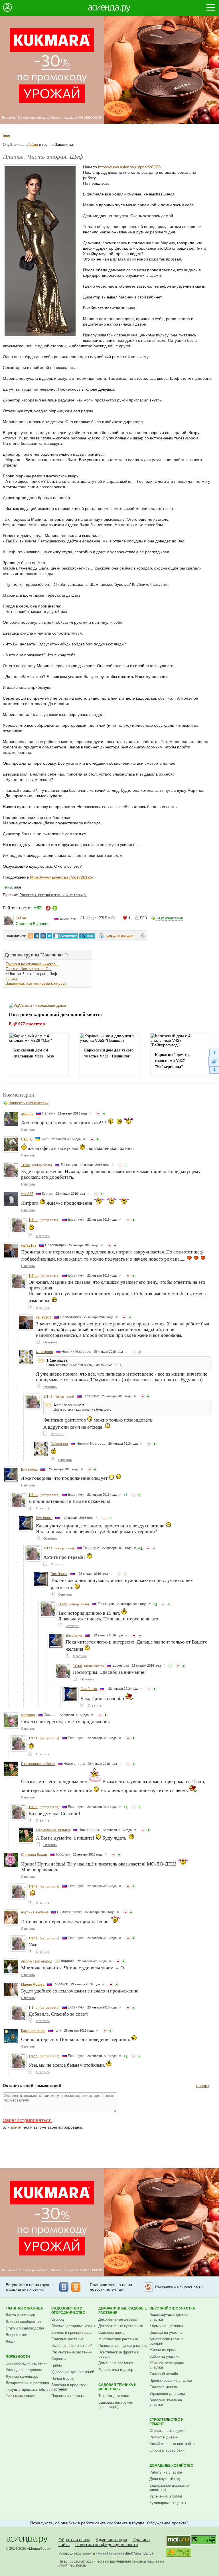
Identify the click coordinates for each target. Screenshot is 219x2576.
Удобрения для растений (73, 2372)
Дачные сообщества (23, 2322)
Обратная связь (74, 2540)
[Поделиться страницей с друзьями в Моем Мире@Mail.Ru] (43, 936)
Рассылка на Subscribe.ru (179, 2287)
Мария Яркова (33, 1985)
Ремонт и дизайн (164, 2437)
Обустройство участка (172, 2308)
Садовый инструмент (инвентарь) (117, 2405)
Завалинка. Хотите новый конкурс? (36, 983)
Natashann (44, 1352)
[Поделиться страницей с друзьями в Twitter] (49, 936)
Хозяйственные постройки (172, 2444)
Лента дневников (20, 2315)
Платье (12, 979)
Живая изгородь (163, 2350)
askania (27, 1114)
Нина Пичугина (110, 2553)
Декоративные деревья (118, 2319)
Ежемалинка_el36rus (38, 1764)
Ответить (28, 1130)
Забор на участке (164, 2356)
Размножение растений (71, 2352)
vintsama (28, 1715)
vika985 (27, 1194)
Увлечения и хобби (166, 2496)
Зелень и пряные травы (72, 2332)
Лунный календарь (22, 2376)
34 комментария (170, 918)
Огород (58, 2319)
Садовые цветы (112, 2332)
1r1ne (33, 145)
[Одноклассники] (76, 2287)
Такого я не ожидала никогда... (32, 964)
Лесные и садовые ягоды (73, 2326)
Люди (11, 2341)
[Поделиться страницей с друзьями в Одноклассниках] (31, 936)
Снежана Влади (34, 1855)
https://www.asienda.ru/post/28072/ (130, 167)
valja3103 (29, 1245)
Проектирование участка (171, 2380)
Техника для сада (114, 2396)
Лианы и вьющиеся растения (123, 2346)
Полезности (18, 2357)
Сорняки (58, 2359)
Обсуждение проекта (167, 2523)
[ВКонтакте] (64, 2287)
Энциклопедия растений (27, 2363)
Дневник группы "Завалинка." (36, 955)
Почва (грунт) (63, 2378)
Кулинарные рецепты (168, 2503)
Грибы (56, 2365)
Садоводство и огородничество (68, 2310)
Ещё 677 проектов (27, 1024)
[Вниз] (214, 1070)
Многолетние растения (118, 2339)
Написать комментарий (29, 1103)
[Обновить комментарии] (214, 1061)
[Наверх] (214, 1052)
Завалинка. (64, 145)
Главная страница (24, 2308)
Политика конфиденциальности (107, 2544)
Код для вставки (120, 935)
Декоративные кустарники (121, 2326)
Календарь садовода (24, 2370)
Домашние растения (116, 2363)
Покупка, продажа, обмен (28, 2390)
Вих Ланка (29, 1469)
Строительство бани (167, 2450)
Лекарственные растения (27, 2383)
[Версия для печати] (142, 936)
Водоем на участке (166, 2332)
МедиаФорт (39, 2549)
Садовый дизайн (164, 2374)
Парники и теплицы (68, 2396)
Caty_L (27, 1139)
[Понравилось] (104, 1114)
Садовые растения (67, 2339)
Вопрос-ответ (17, 2335)
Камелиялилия (33, 2031)
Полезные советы (21, 2396)
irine (18, 887)
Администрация (111, 2540)
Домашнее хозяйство (171, 2466)
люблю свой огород (37, 1961)
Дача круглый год (165, 2479)
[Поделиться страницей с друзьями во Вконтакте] (37, 936)
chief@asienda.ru (138, 2553)
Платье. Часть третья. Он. (29, 969)
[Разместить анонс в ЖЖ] (87, 936)
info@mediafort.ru (72, 2565)
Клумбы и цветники (166, 2326)
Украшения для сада (167, 2394)
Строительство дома (167, 2431)
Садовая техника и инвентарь (117, 2387)
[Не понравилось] (98, 1114)
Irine (6, 135)
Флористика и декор (116, 2370)
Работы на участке (166, 2472)
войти (16, 2127)
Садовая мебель (164, 2387)
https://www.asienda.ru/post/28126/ (62, 877)
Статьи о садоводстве (25, 2328)
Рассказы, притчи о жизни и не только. (53, 895)
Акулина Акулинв (35, 1912)
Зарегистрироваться (27, 2120)
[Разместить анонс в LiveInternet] (65, 936)
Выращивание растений (72, 2346)
